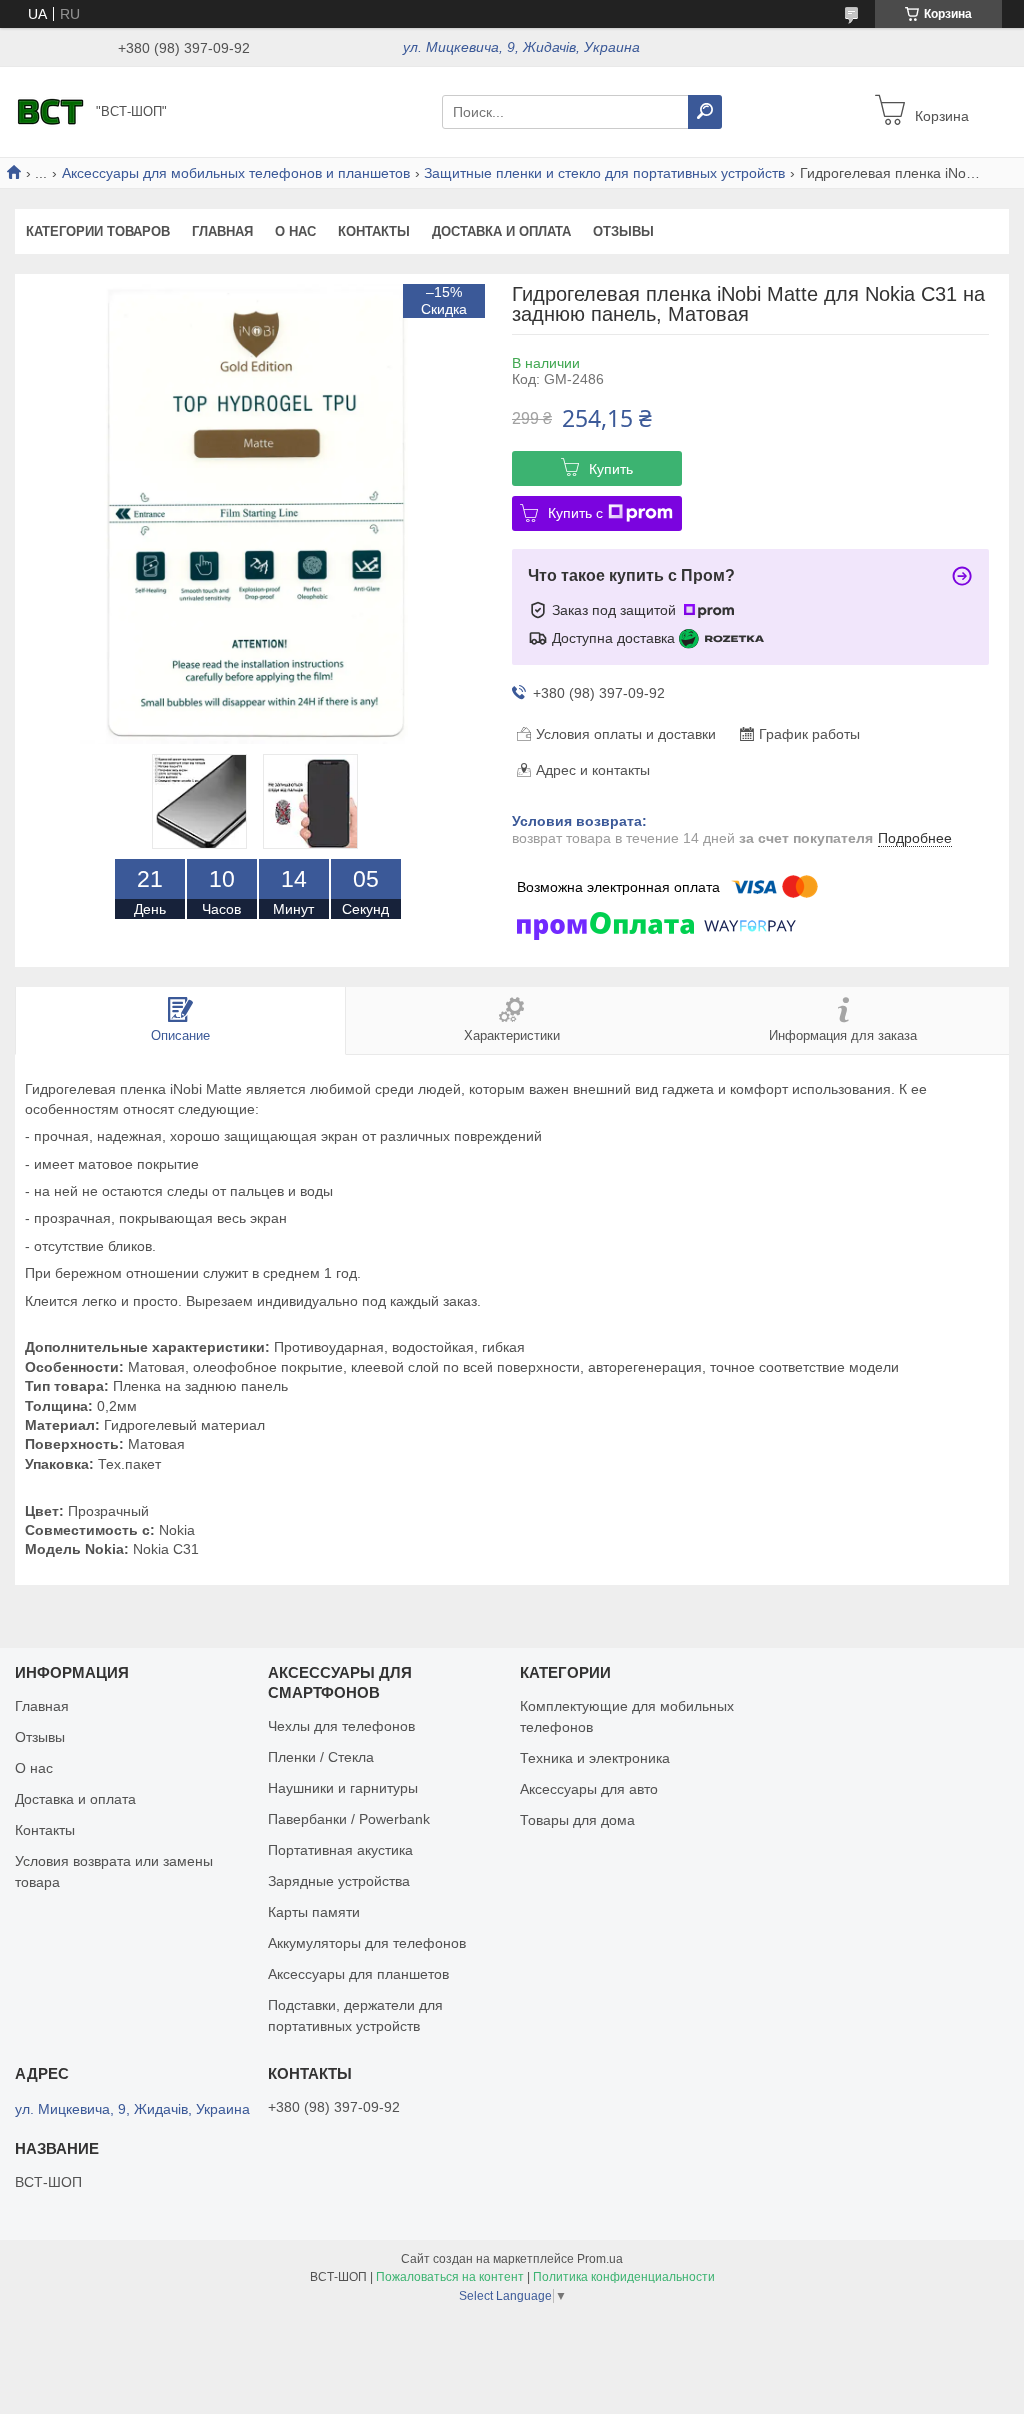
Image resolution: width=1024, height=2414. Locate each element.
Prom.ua (600, 2259)
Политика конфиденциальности (624, 2277)
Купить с (575, 513)
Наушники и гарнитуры (343, 1788)
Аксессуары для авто (589, 1789)
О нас (295, 231)
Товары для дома (577, 1820)
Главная (222, 231)
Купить (611, 469)
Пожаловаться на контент (450, 2277)
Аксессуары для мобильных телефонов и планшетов (236, 173)
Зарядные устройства (339, 1881)
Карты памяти (314, 1912)
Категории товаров (98, 231)
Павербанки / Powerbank (349, 1819)
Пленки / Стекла (321, 1757)
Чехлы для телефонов (341, 1726)
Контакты (374, 231)
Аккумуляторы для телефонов (367, 1943)
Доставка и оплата (501, 231)
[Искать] (705, 112)
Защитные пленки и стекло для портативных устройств (604, 173)
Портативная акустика (340, 1850)
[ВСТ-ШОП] (50, 111)
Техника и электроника (595, 1758)
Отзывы (623, 231)
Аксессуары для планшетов (358, 1974)
